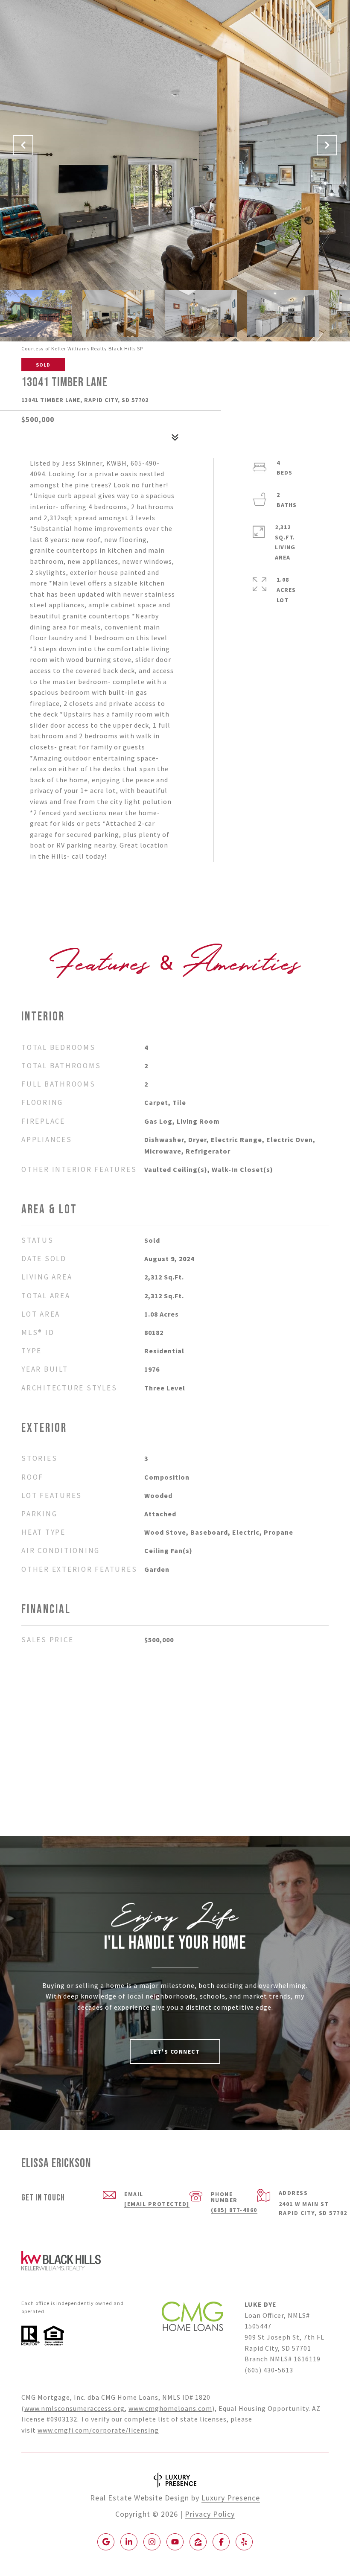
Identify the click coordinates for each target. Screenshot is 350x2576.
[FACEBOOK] (221, 2542)
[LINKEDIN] (129, 2542)
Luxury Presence (231, 2498)
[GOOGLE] (106, 2542)
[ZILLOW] (198, 2542)
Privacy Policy (210, 2514)
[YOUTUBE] (175, 2542)
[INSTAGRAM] (152, 2542)
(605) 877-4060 (234, 2210)
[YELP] (244, 2542)
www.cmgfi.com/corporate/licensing (98, 2430)
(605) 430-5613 (269, 2370)
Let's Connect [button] (175, 2051)
